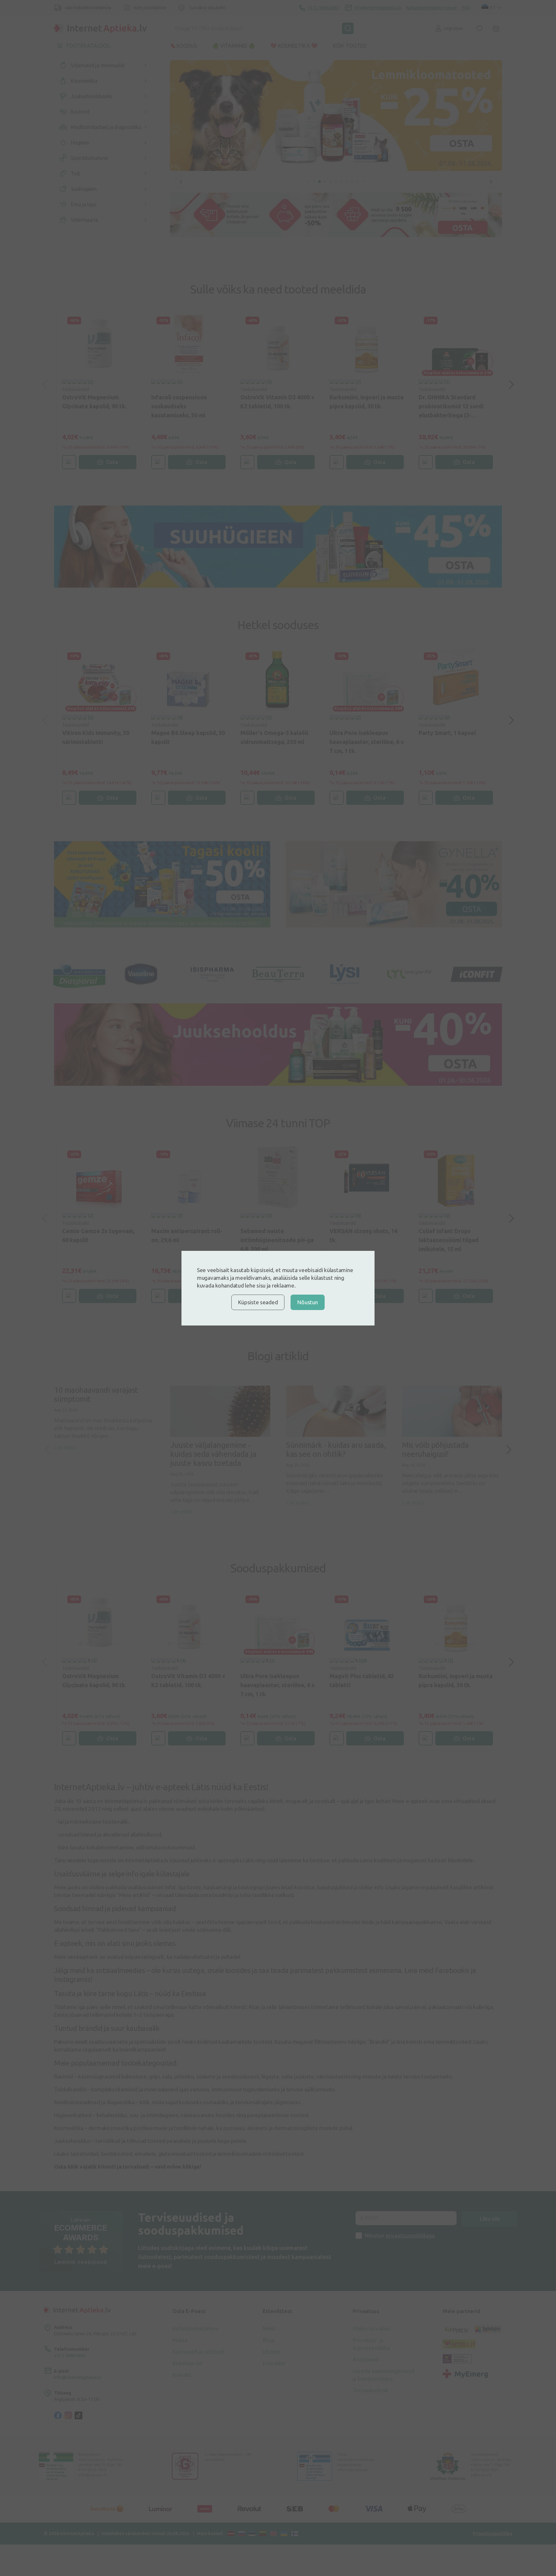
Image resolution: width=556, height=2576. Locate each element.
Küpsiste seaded (258, 1302)
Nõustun (307, 1302)
